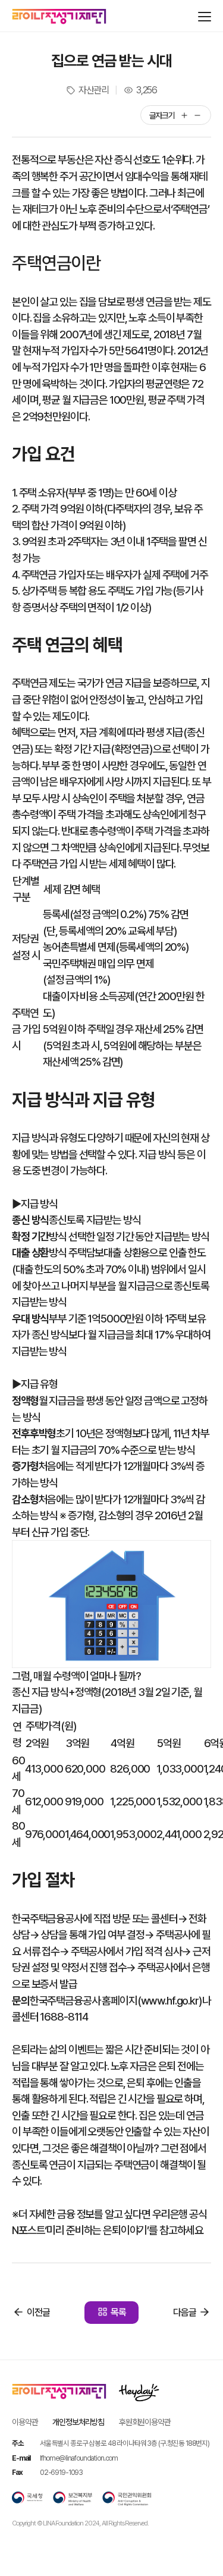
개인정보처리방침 (78, 2422)
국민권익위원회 (127, 2499)
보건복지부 (73, 2499)
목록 (118, 2312)
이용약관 (25, 2422)
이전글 (38, 2312)
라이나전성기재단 (59, 17)
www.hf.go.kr (170, 2000)
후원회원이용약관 (145, 2422)
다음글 (185, 2312)
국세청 (27, 2499)
